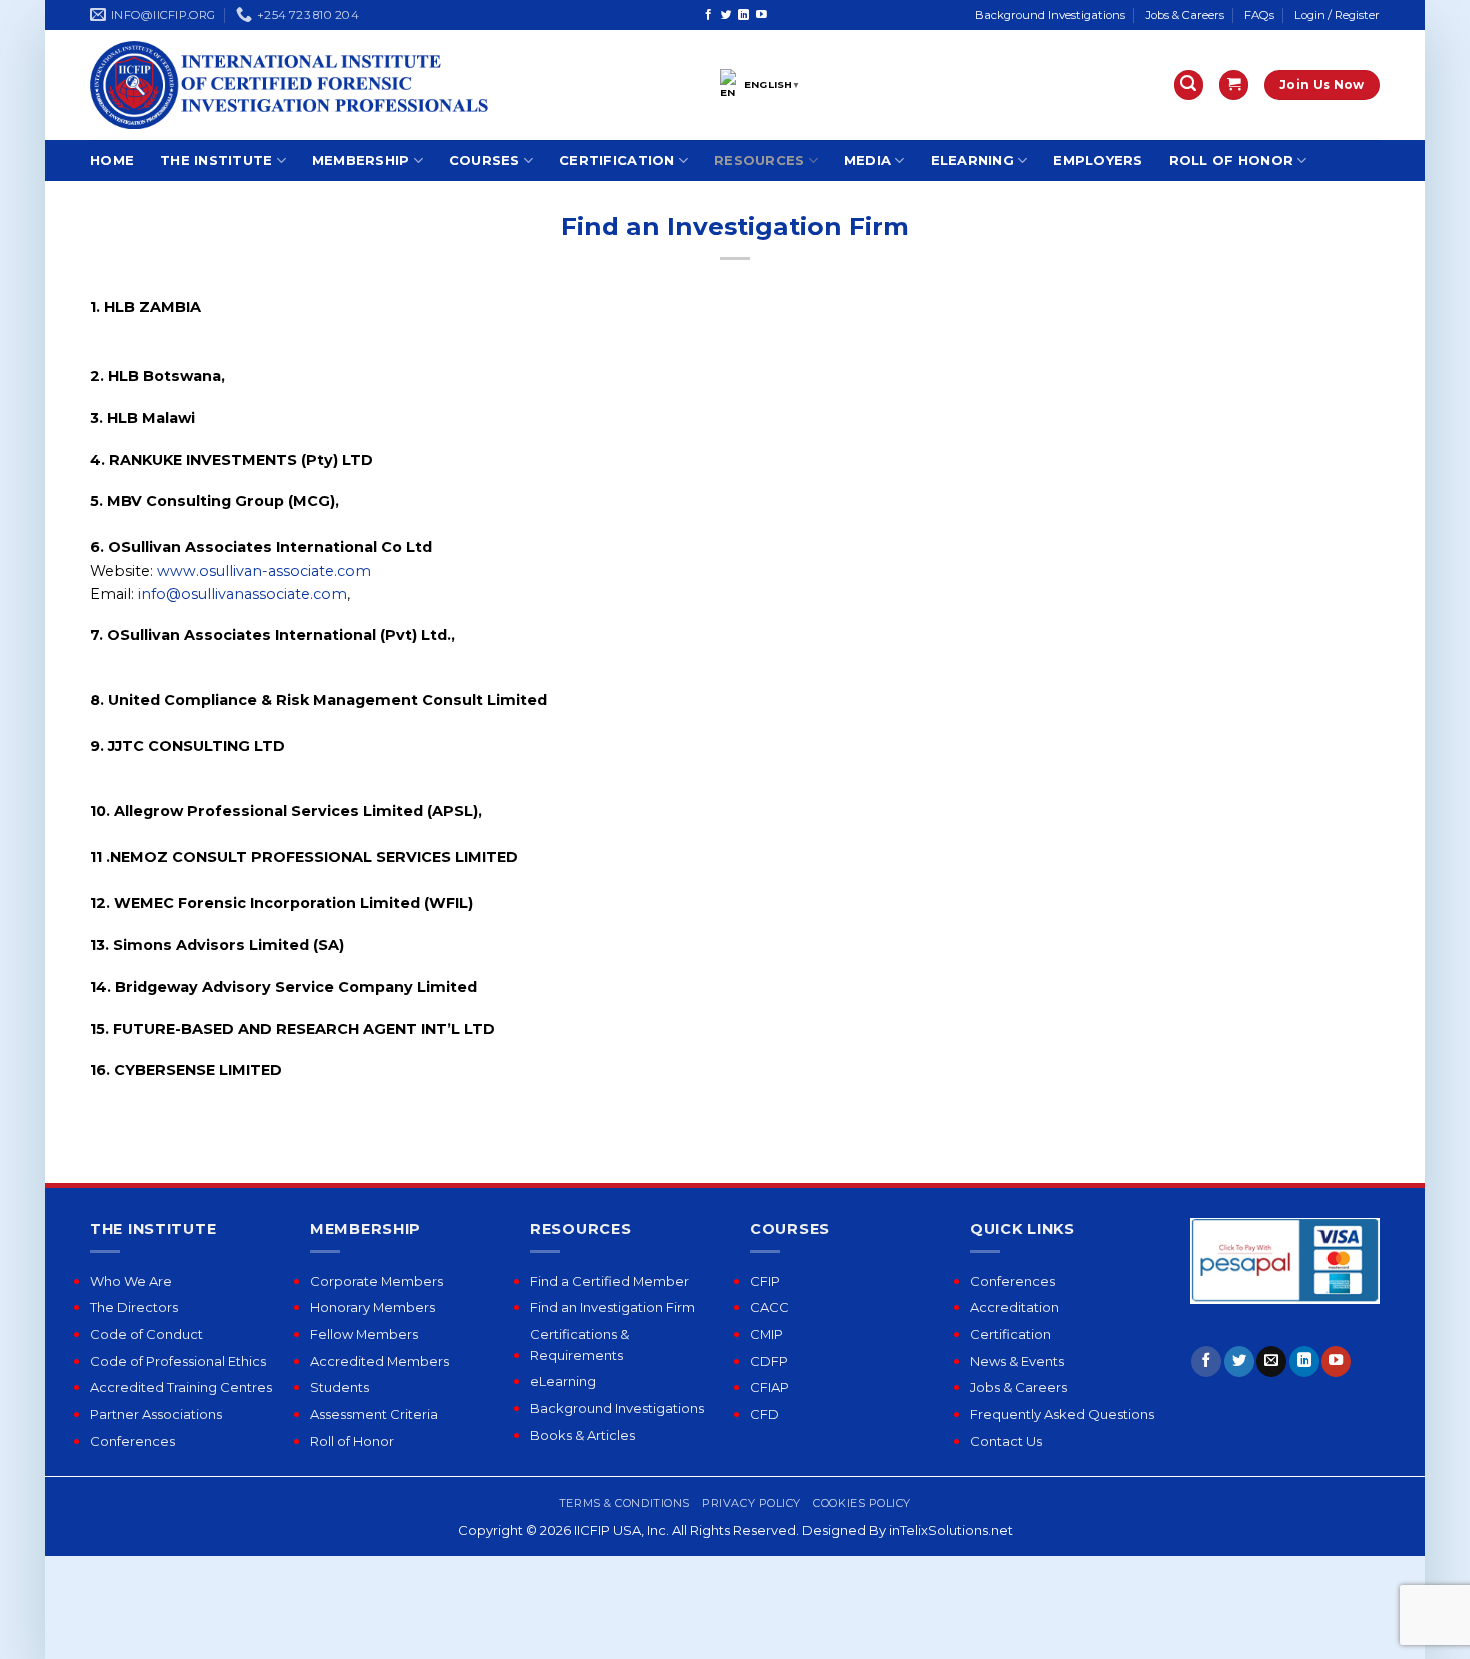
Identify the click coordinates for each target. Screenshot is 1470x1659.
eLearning (972, 160)
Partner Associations (156, 1414)
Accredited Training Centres (181, 1387)
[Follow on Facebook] (708, 15)
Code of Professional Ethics (178, 1361)
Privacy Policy (751, 1503)
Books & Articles (582, 1435)
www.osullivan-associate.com (264, 571)
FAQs (1259, 15)
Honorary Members (372, 1307)
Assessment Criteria (374, 1414)
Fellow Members (364, 1334)
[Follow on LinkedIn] (743, 15)
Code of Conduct (146, 1334)
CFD (764, 1414)
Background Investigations (1050, 15)
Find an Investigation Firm (612, 1307)
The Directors (134, 1307)
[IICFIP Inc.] (290, 85)
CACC (769, 1307)
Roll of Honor (1231, 160)
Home (112, 160)
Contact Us (1006, 1441)
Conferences (132, 1441)
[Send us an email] (1271, 1361)
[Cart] (1233, 85)
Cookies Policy (862, 1503)
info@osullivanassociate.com (240, 594)
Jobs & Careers (1184, 15)
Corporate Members (376, 1281)
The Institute (216, 160)
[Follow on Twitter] (726, 15)
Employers (1097, 160)
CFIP (765, 1281)
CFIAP (769, 1387)
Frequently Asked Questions (1062, 1414)
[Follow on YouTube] (761, 15)
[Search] (1188, 85)
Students (339, 1387)
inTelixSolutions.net (951, 1530)
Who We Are (131, 1281)
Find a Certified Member (609, 1281)
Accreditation (1014, 1307)
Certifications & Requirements (579, 1344)
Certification (616, 160)
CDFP (769, 1361)
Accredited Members (379, 1361)
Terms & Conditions (624, 1503)
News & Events (1017, 1361)
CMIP (766, 1334)
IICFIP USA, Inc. (621, 1530)
